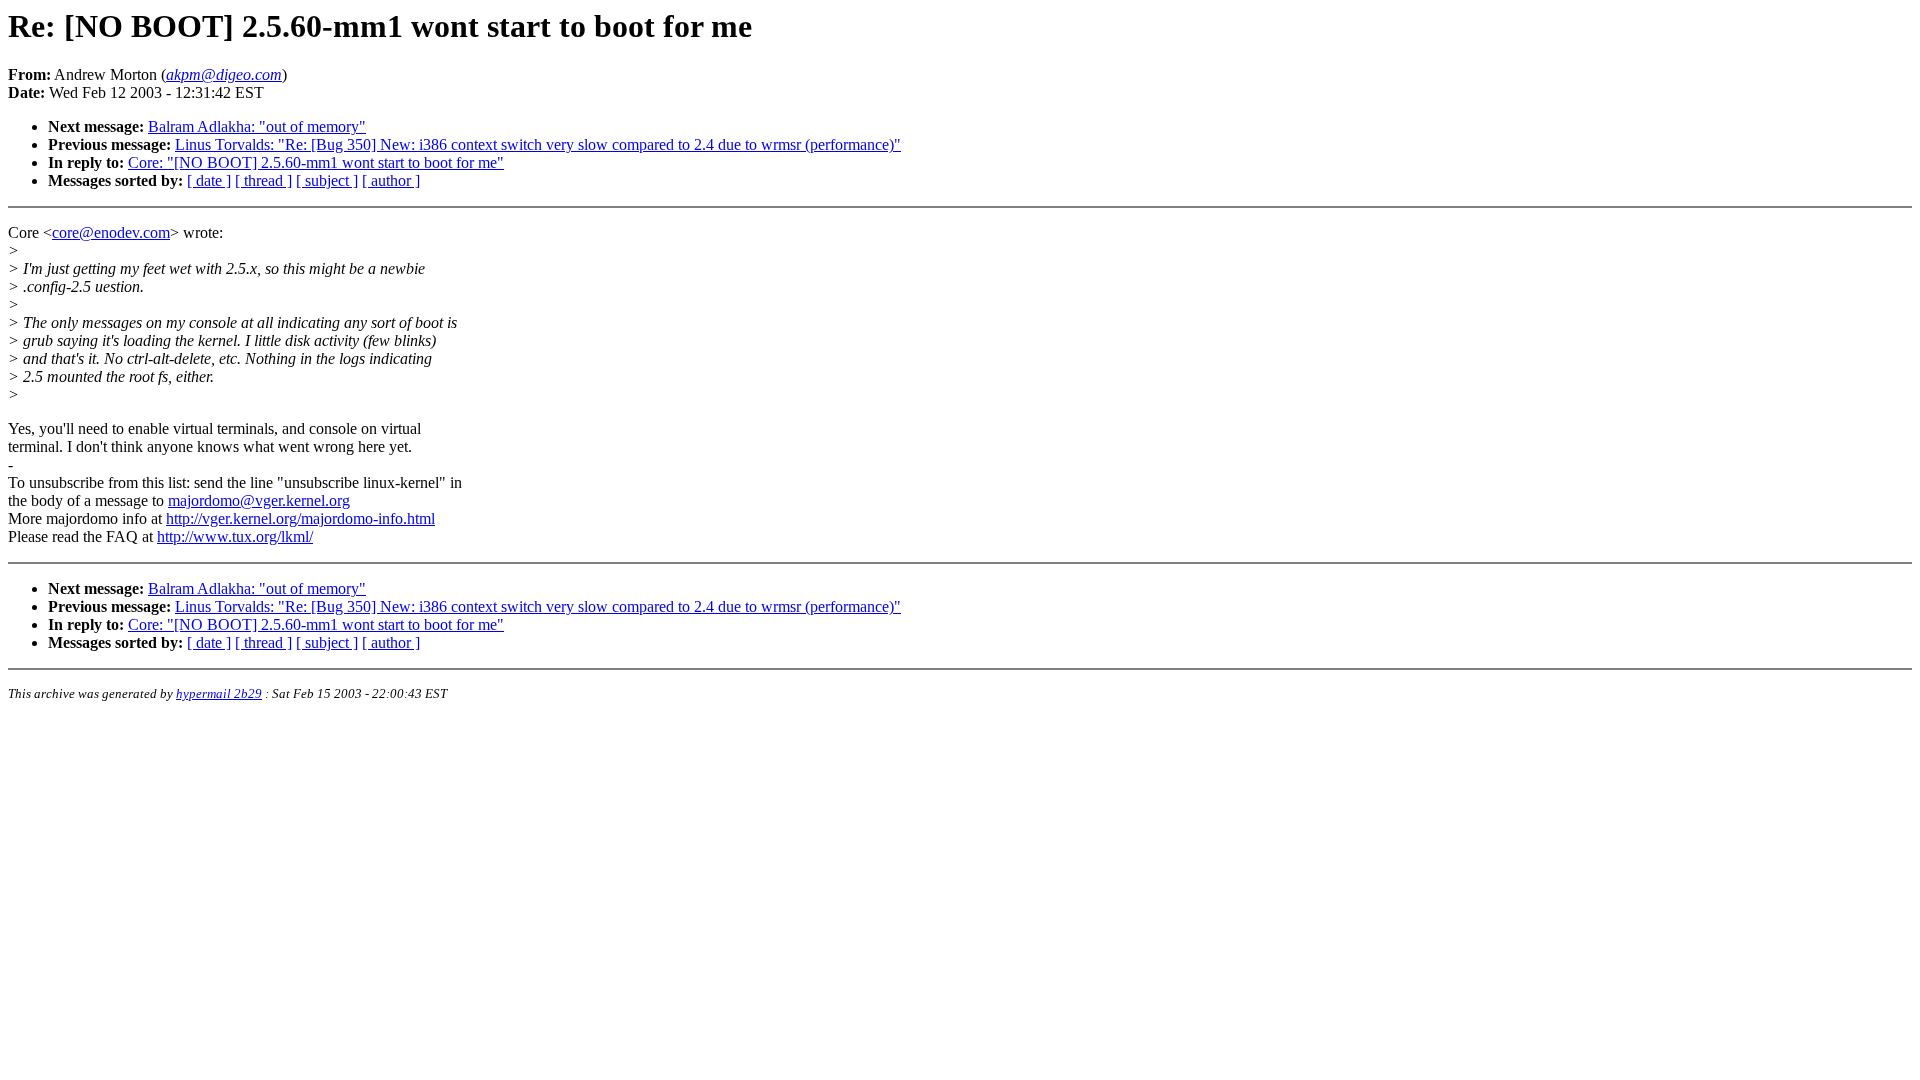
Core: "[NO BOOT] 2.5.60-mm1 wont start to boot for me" (316, 162)
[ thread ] (263, 180)
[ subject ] (327, 180)
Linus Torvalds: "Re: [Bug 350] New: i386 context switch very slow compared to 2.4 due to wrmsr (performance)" (538, 144)
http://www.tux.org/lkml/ (235, 536)
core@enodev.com (111, 232)
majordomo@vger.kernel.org (259, 500)
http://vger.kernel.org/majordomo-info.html (300, 518)
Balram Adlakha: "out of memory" (257, 126)
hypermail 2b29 (219, 693)
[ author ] (391, 180)
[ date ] (209, 180)
